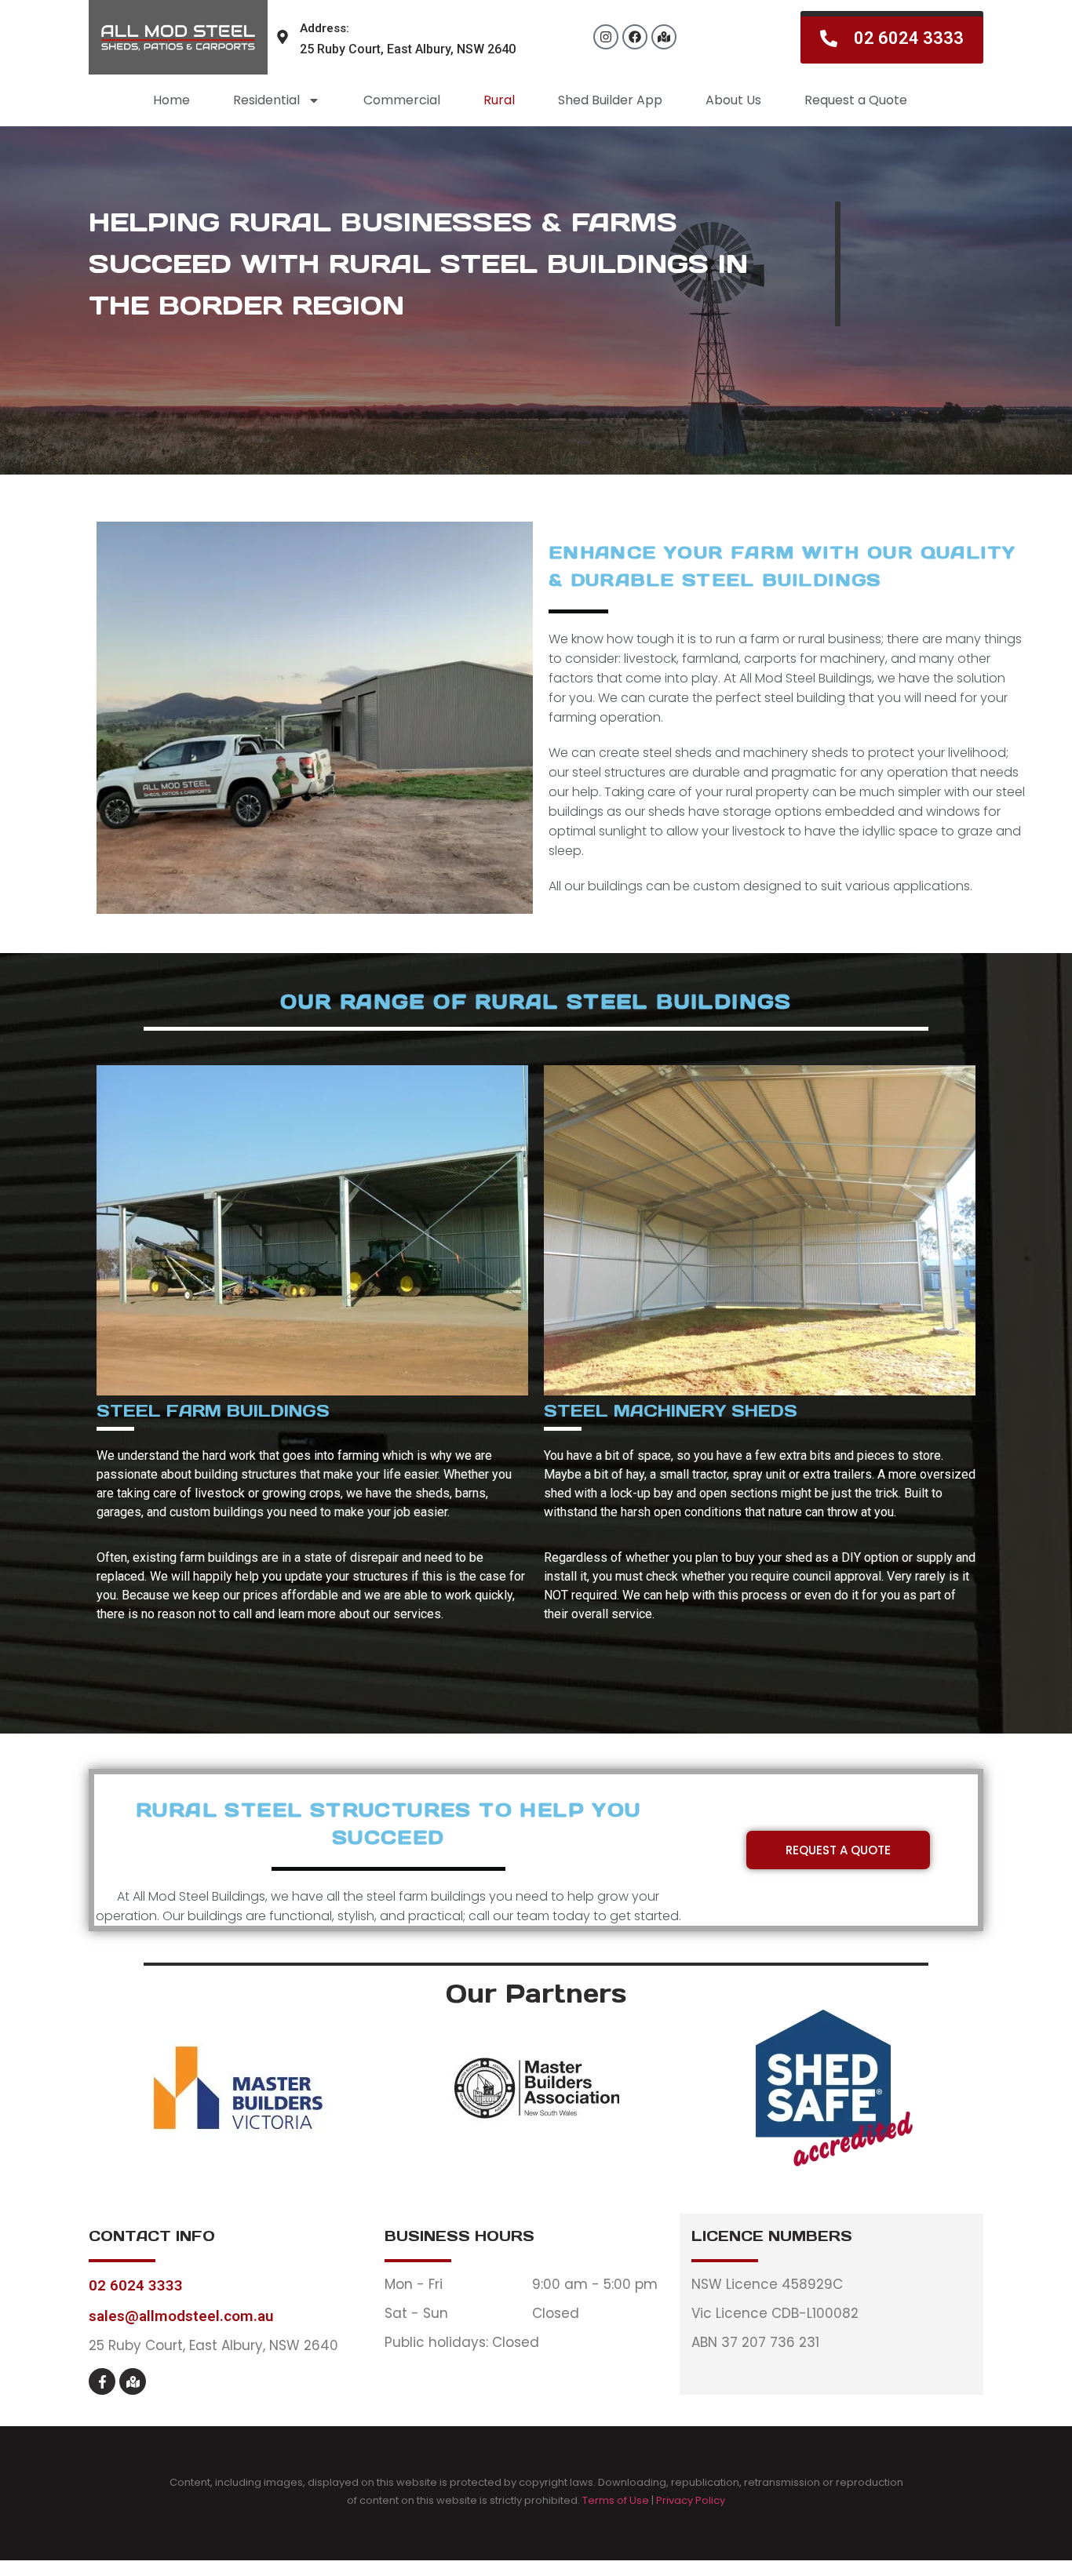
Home (171, 100)
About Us (733, 100)
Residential (266, 100)
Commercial (402, 100)
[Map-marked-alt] (664, 37)
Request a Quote (856, 100)
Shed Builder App (610, 100)
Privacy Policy (691, 2500)
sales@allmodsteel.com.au (181, 2316)
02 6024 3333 (136, 2285)
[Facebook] (635, 37)
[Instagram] (606, 37)
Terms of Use (616, 2500)
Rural (499, 100)
